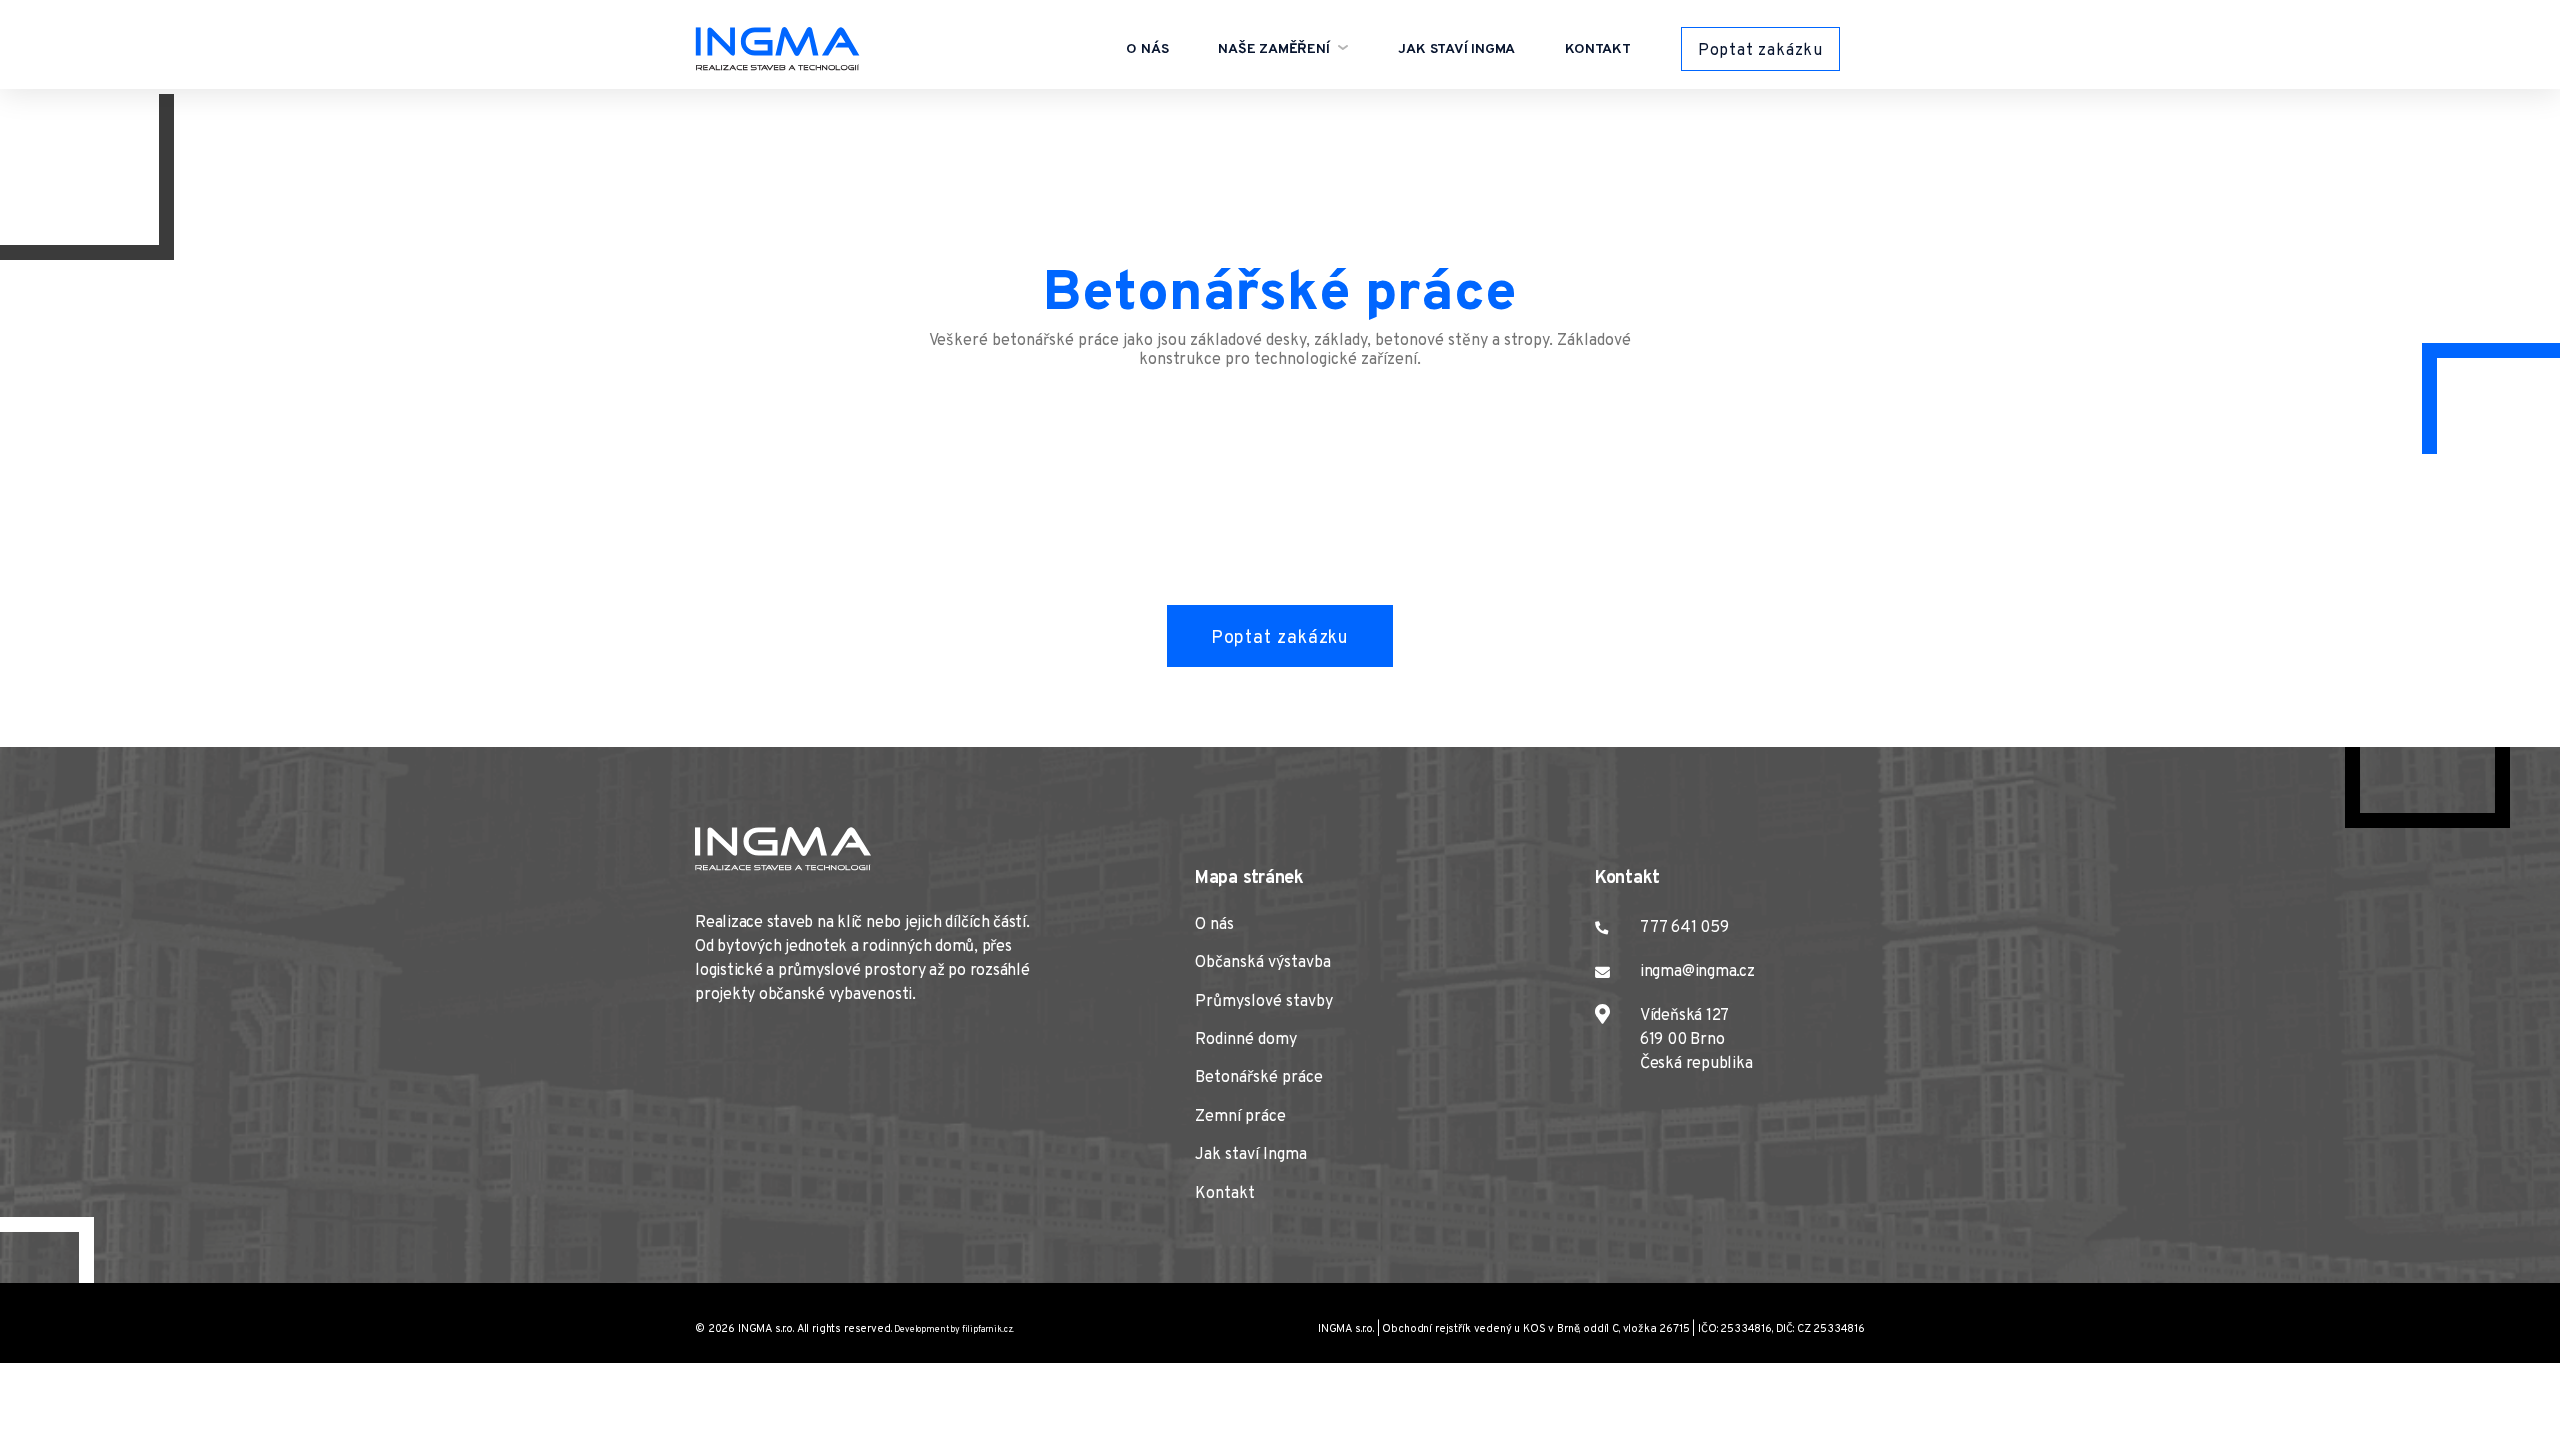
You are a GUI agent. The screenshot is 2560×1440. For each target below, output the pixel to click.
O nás (1147, 50)
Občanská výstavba (1263, 963)
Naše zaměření (1275, 50)
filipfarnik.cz (987, 1329)
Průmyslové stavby (1264, 1002)
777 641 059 (1684, 928)
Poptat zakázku (1760, 51)
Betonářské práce (1259, 1078)
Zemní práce (1240, 1117)
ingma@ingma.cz (1697, 972)
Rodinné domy (1246, 1040)
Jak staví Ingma (1456, 50)
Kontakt (1598, 50)
